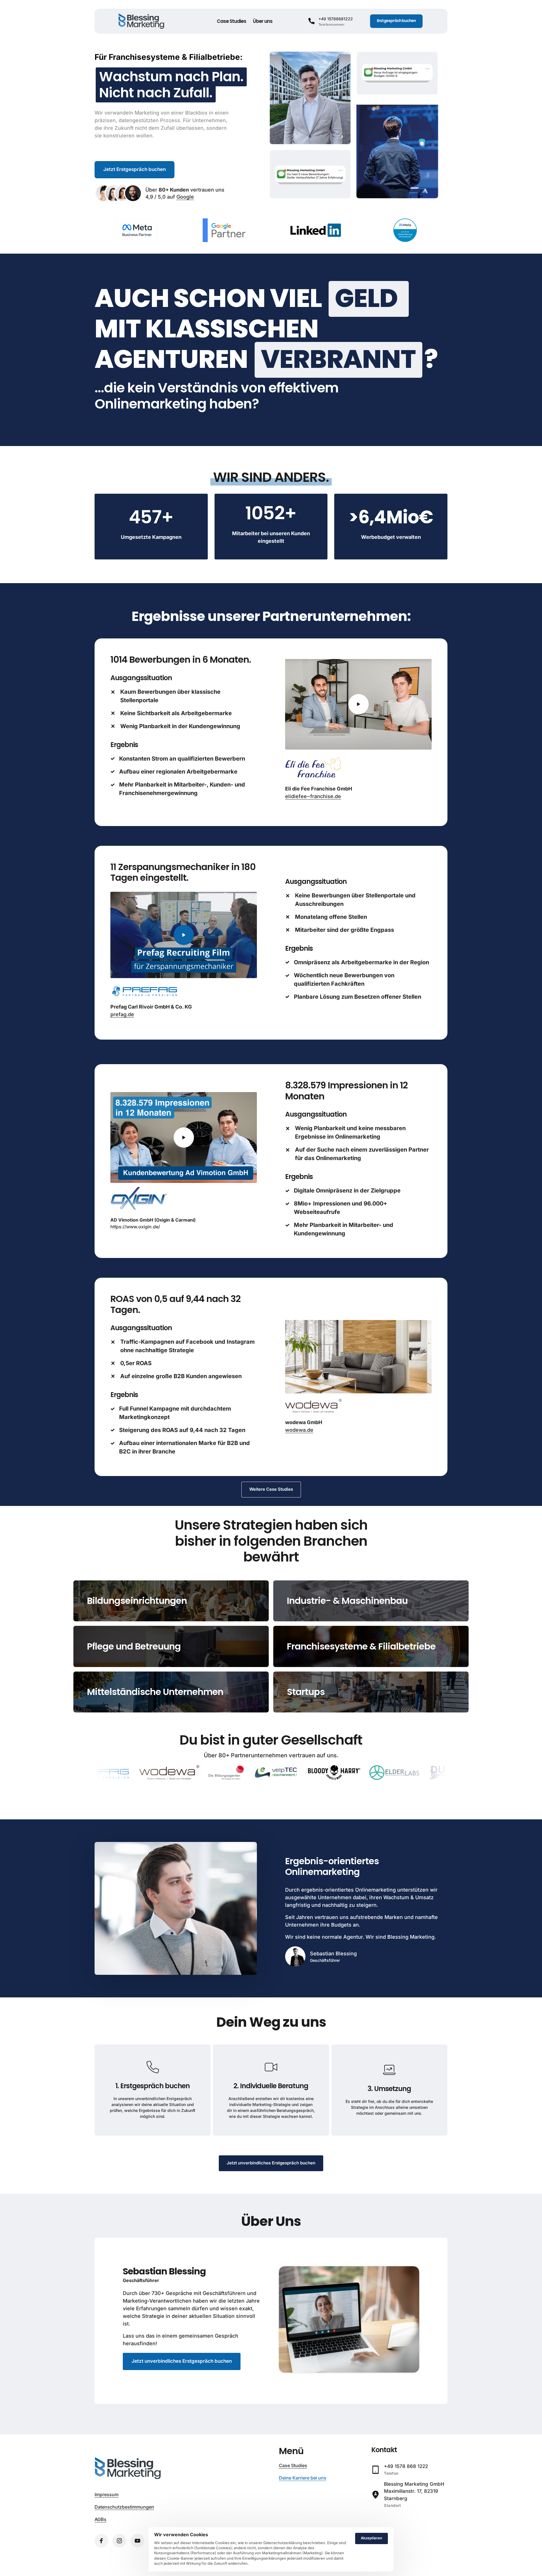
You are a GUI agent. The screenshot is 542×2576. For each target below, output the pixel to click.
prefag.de (122, 1014)
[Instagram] (119, 2541)
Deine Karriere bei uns (303, 2478)
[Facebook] (101, 2541)
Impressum (107, 2494)
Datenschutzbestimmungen (124, 2507)
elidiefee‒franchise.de (313, 796)
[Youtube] (137, 2541)
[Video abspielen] (359, 704)
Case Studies (293, 2465)
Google (185, 197)
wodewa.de (299, 1430)
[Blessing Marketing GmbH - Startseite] (141, 21)
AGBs (100, 2519)
